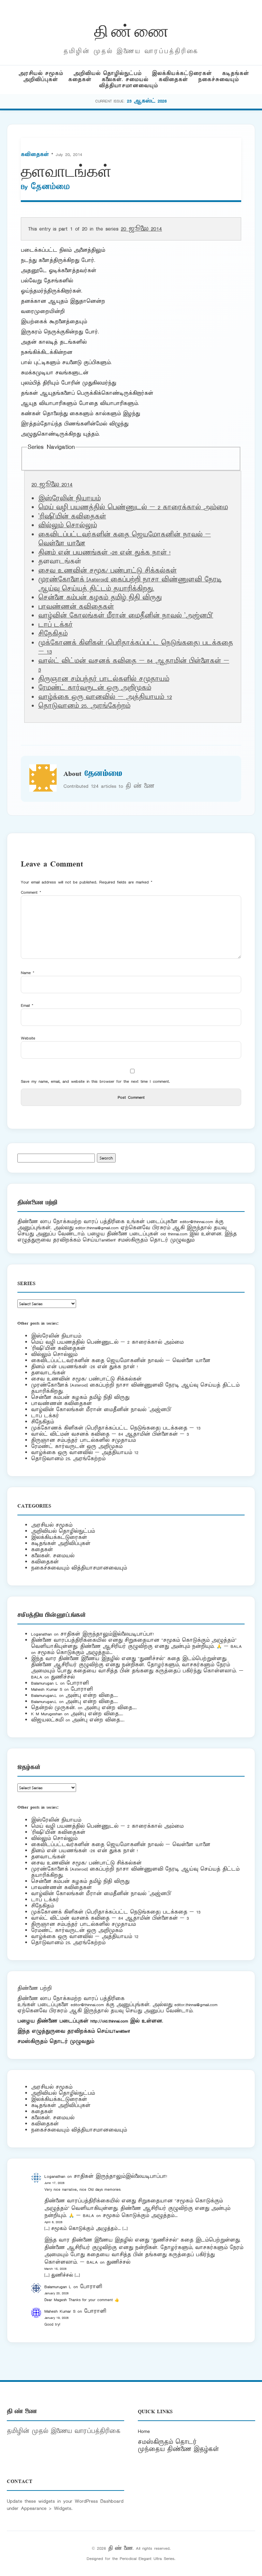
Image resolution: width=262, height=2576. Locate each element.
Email (27, 1005)
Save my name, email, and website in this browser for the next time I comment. (95, 1081)
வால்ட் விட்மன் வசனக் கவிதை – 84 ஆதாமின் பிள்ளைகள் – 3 (110, 1434)
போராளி (78, 1683)
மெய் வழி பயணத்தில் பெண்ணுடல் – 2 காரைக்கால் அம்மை (133, 508)
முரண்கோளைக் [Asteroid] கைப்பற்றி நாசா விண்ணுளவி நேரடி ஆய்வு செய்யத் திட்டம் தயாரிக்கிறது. (130, 584)
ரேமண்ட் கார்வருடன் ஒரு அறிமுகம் (95, 688)
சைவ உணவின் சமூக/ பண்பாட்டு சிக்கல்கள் (107, 571)
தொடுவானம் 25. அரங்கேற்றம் (84, 706)
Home (144, 2431)
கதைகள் (80, 80)
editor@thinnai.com (196, 1222)
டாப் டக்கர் (55, 625)
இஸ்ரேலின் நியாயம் (69, 499)
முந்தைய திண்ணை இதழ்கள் (178, 2449)
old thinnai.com (174, 1234)
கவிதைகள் (173, 80)
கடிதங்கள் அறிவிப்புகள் (61, 1543)
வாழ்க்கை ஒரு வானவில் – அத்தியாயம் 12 (105, 697)
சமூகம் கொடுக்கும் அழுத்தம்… (75, 1652)
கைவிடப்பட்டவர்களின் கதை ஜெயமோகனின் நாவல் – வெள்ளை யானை (121, 1361)
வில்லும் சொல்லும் (68, 526)
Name (28, 973)
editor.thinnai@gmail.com (97, 1228)
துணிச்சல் (63, 1677)
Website (28, 1038)
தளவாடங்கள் (48, 1373)
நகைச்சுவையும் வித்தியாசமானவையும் (79, 1568)
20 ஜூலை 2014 (141, 229)
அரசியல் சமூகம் (41, 73)
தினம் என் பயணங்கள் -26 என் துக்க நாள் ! (104, 553)
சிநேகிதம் (53, 634)
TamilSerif (122, 2031)
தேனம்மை (50, 187)
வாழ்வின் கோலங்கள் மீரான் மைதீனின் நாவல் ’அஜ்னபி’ (126, 616)
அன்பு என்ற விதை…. (92, 1695)
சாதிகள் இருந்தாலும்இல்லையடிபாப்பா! (107, 1634)
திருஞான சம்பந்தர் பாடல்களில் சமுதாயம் (104, 679)
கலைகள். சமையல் (125, 80)
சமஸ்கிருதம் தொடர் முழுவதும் (56, 2041)
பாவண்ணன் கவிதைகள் (76, 607)
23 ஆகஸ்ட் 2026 (147, 101)
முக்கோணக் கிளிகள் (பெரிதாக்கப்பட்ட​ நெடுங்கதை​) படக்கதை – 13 (116, 1428)
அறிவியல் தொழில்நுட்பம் (107, 73)
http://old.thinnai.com (109, 2021)
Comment (31, 892)
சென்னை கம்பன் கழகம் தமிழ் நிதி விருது (100, 598)
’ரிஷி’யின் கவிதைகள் (72, 517)
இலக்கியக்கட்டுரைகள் (182, 73)
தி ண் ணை (131, 30)
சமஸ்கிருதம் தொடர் (167, 2442)
